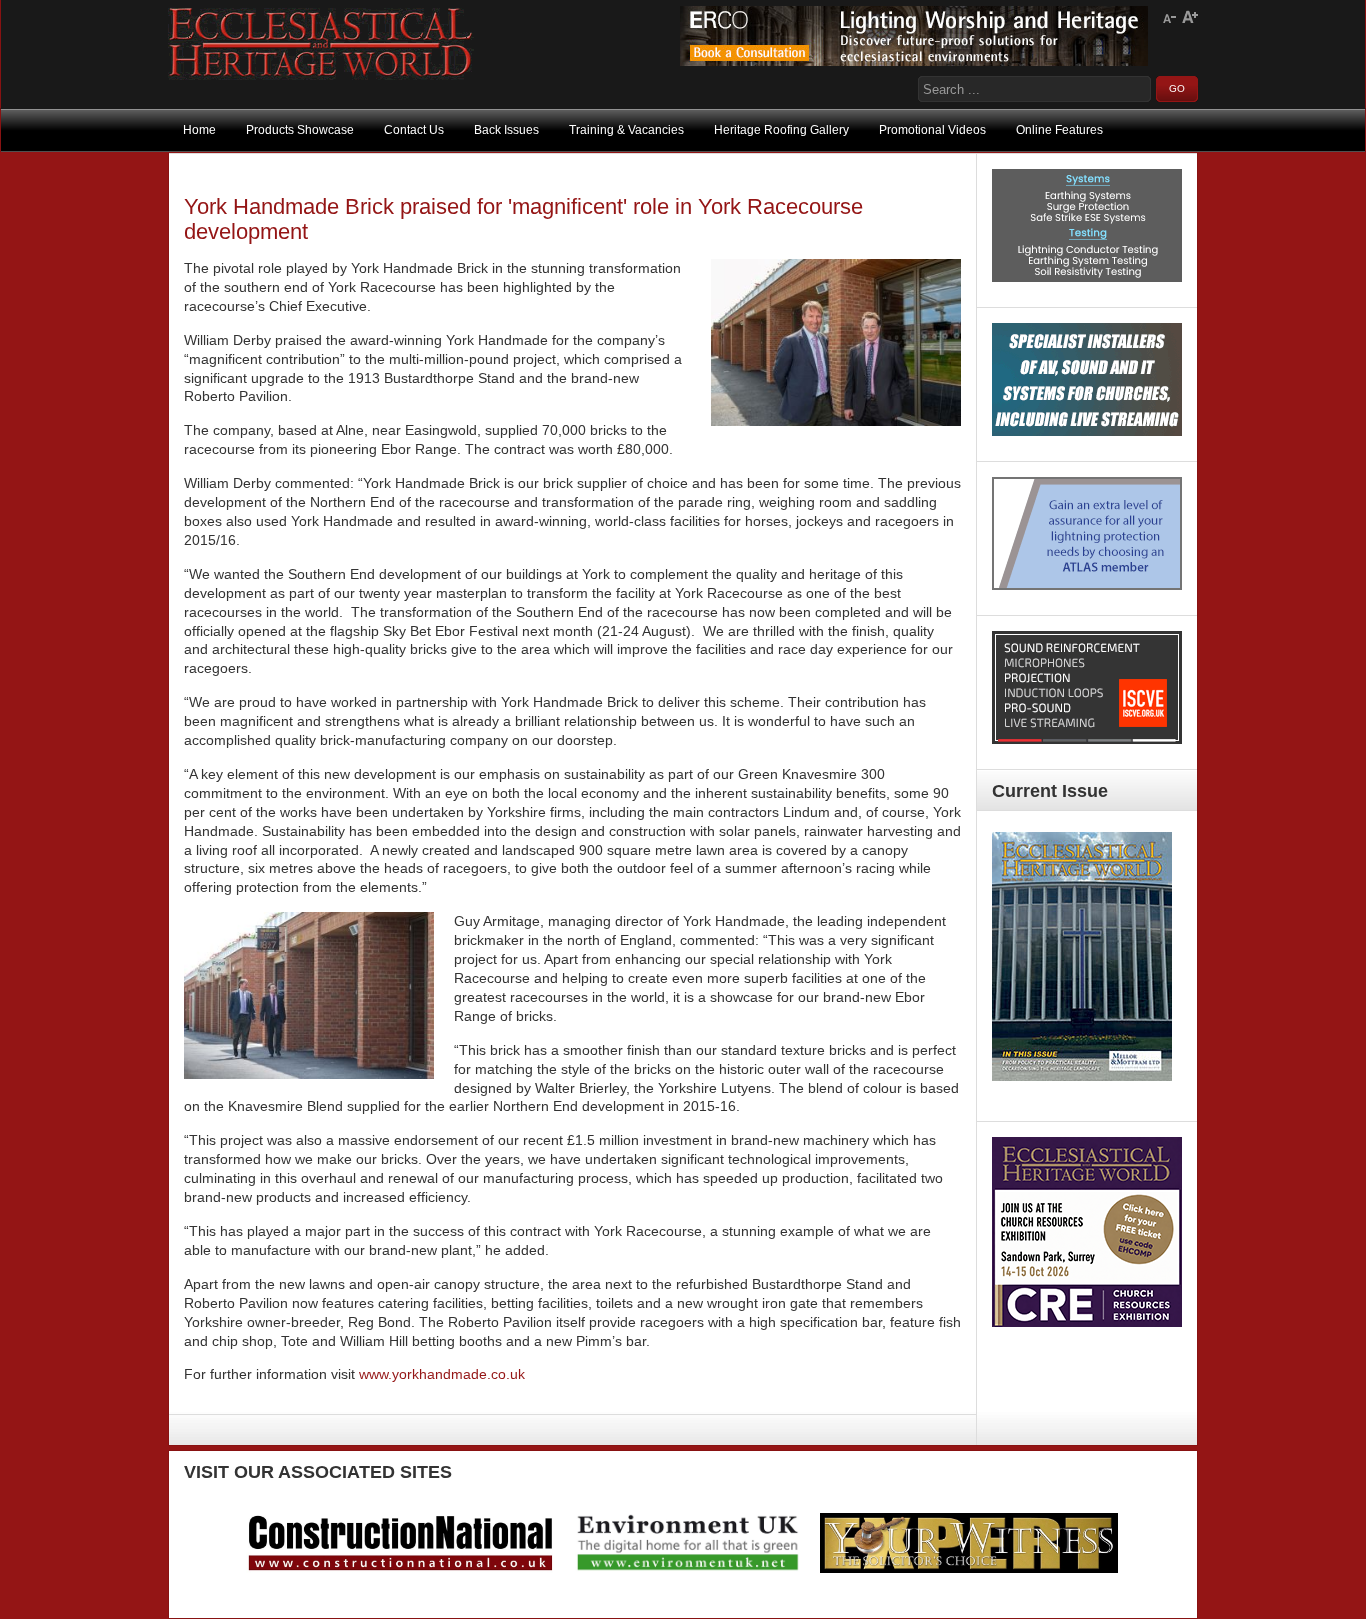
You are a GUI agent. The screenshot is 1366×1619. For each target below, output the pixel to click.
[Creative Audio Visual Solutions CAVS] (1087, 431)
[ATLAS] (1087, 585)
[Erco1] (914, 61)
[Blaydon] (1087, 739)
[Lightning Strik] (1087, 277)
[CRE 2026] (1087, 1322)
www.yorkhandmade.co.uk (442, 1374)
